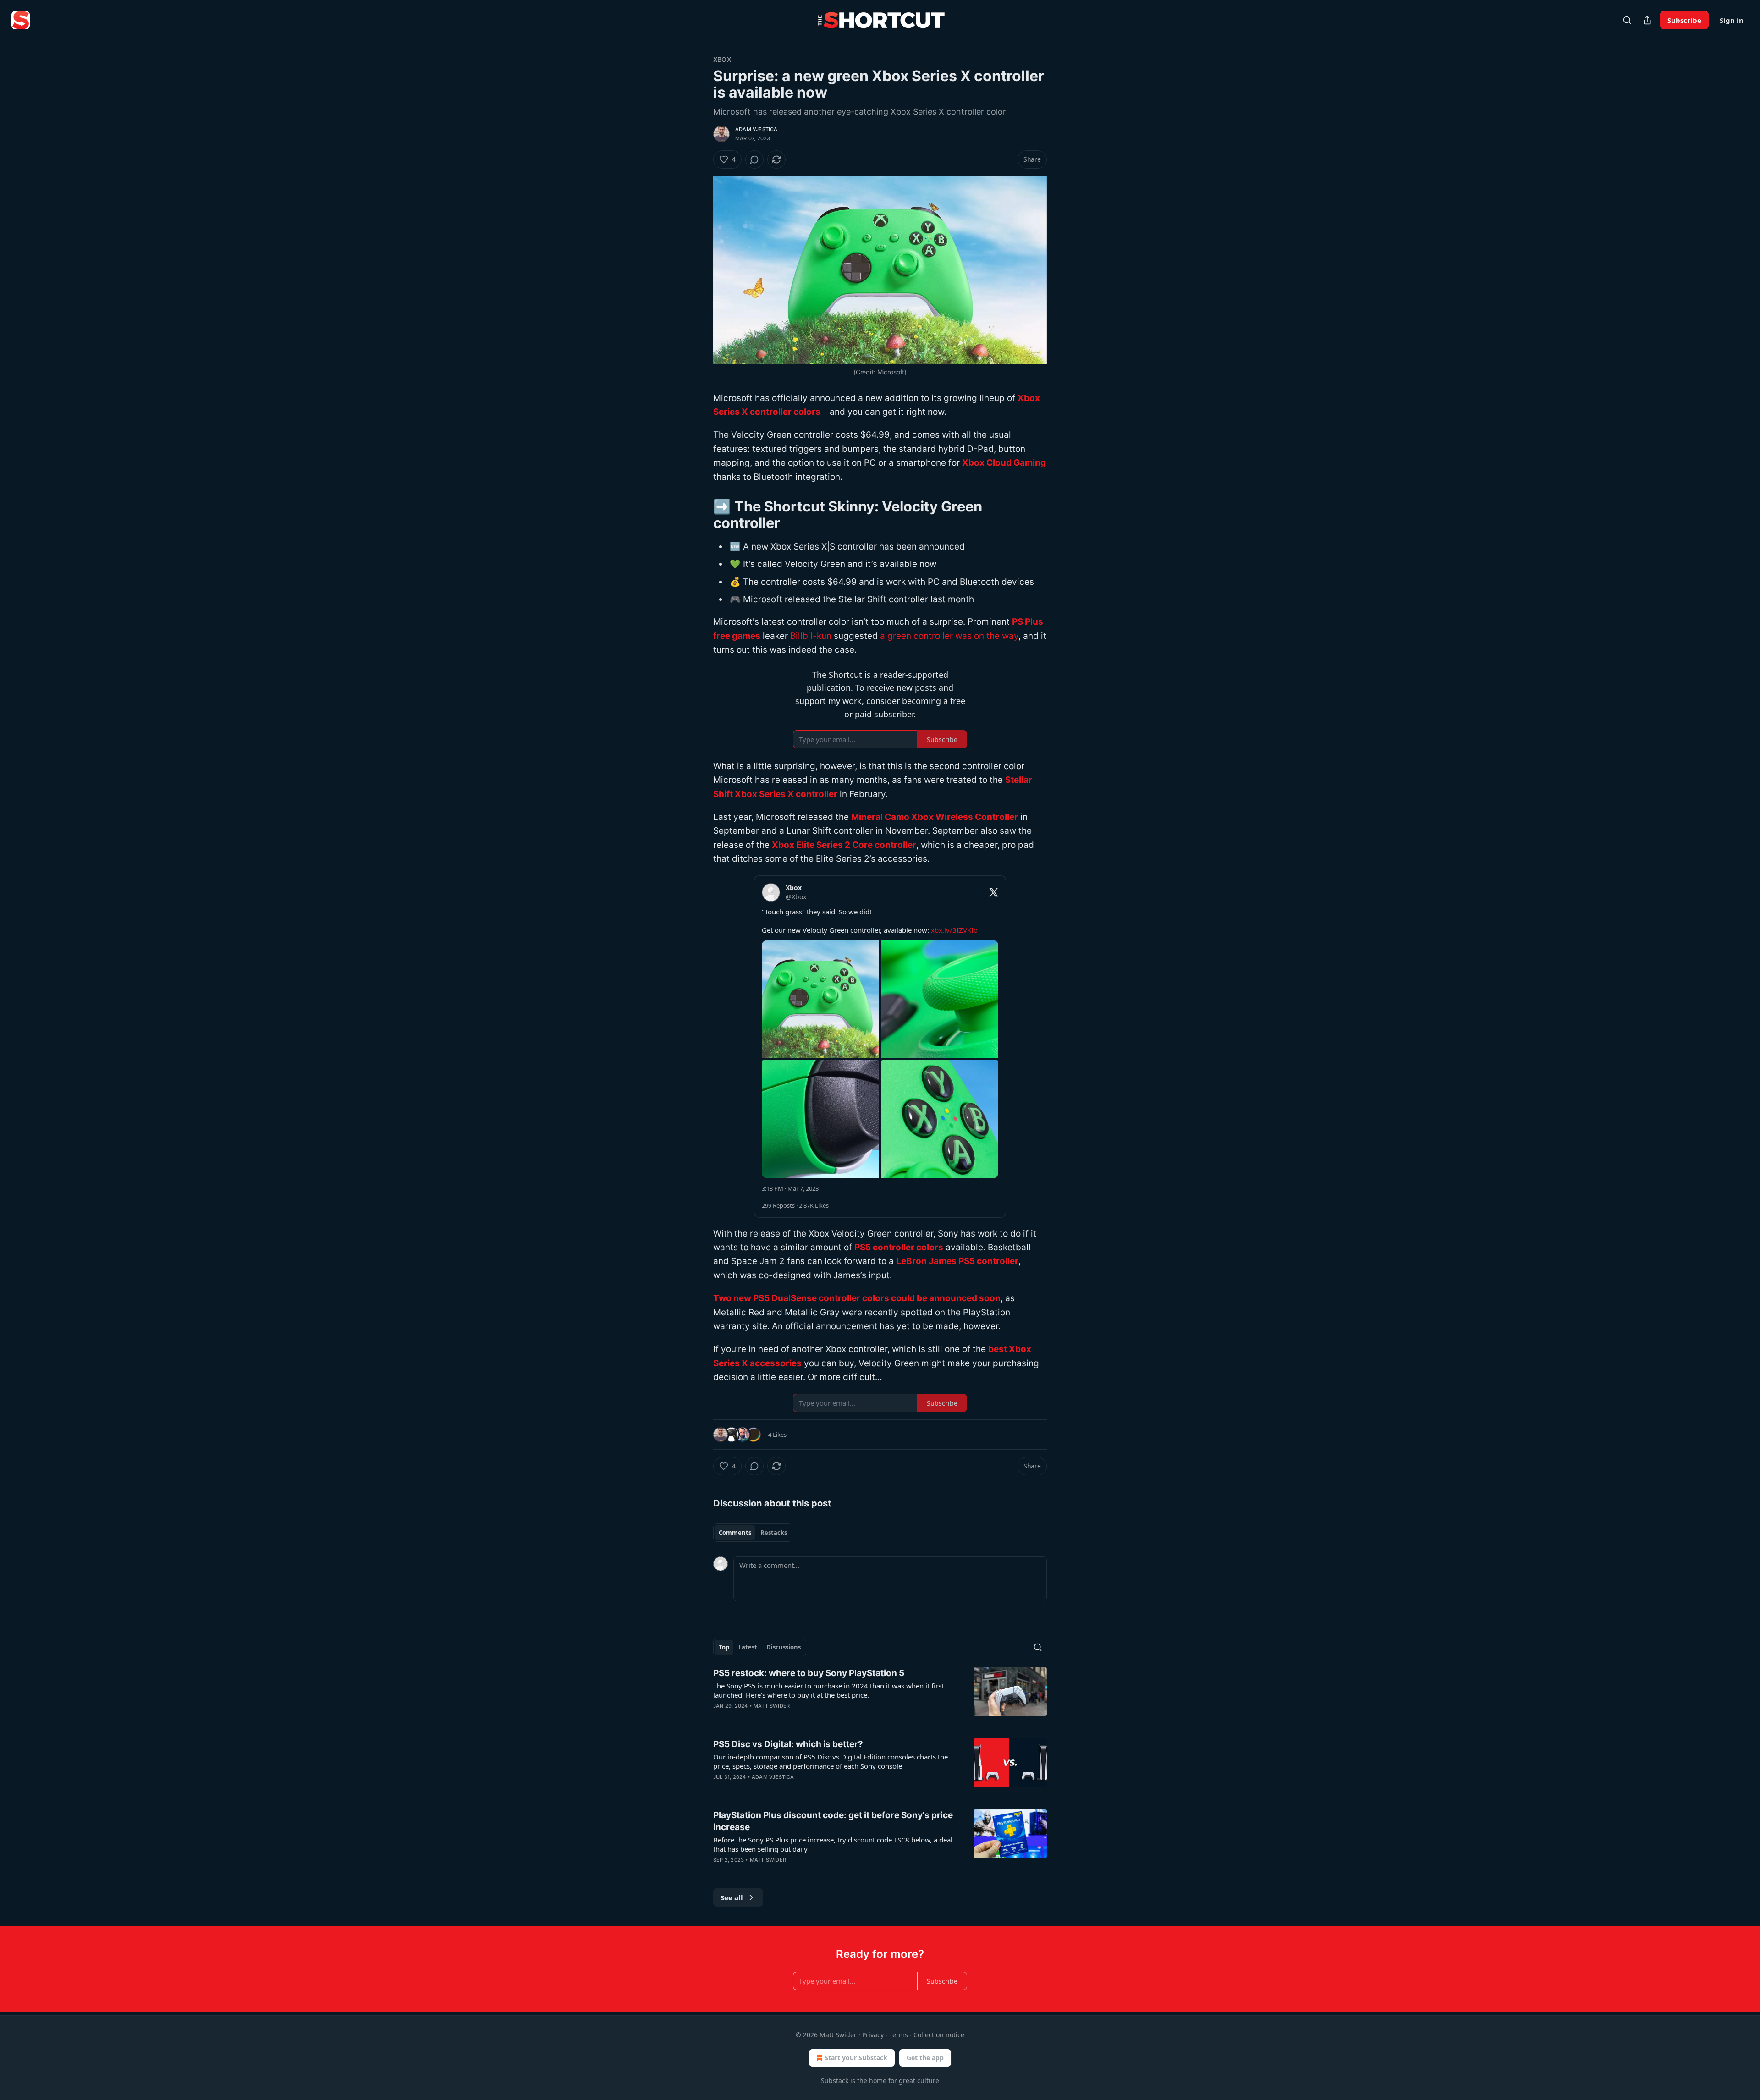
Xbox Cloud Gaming (1004, 463)
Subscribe (1684, 20)
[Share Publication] (1647, 20)
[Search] (1627, 20)
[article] (880, 1695)
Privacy (873, 2035)
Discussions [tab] (784, 1647)
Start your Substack (856, 2058)
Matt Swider (772, 1706)
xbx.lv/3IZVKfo (954, 930)
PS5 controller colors (899, 1247)
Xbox (722, 59)
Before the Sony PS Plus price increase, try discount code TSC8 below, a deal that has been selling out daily (833, 1844)
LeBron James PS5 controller (957, 1261)
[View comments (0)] (754, 159)
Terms (899, 2035)
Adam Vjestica (756, 129)
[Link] (700, 515)
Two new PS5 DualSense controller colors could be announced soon (857, 1298)
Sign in (1732, 20)
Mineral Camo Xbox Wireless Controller (935, 817)
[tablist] (753, 1533)
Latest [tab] (748, 1647)
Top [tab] (724, 1647)
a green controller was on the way (949, 636)
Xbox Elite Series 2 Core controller (844, 845)
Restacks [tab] (774, 1533)
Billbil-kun (811, 636)
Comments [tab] (735, 1533)
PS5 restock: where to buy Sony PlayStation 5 (809, 1673)
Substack (835, 2081)
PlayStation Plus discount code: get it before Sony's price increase (833, 1821)
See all (732, 1897)
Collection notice (939, 2035)
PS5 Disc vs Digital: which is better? (788, 1744)
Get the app (925, 2058)
